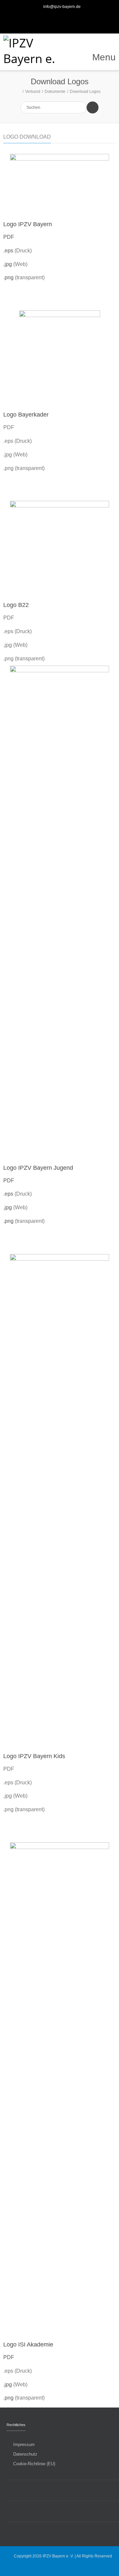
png (10, 277)
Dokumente (55, 92)
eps (10, 251)
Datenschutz (25, 2454)
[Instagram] (67, 20)
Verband (33, 92)
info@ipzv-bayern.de (62, 7)
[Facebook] (52, 20)
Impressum (24, 2444)
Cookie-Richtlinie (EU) (34, 2464)
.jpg (8, 264)
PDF (9, 237)
